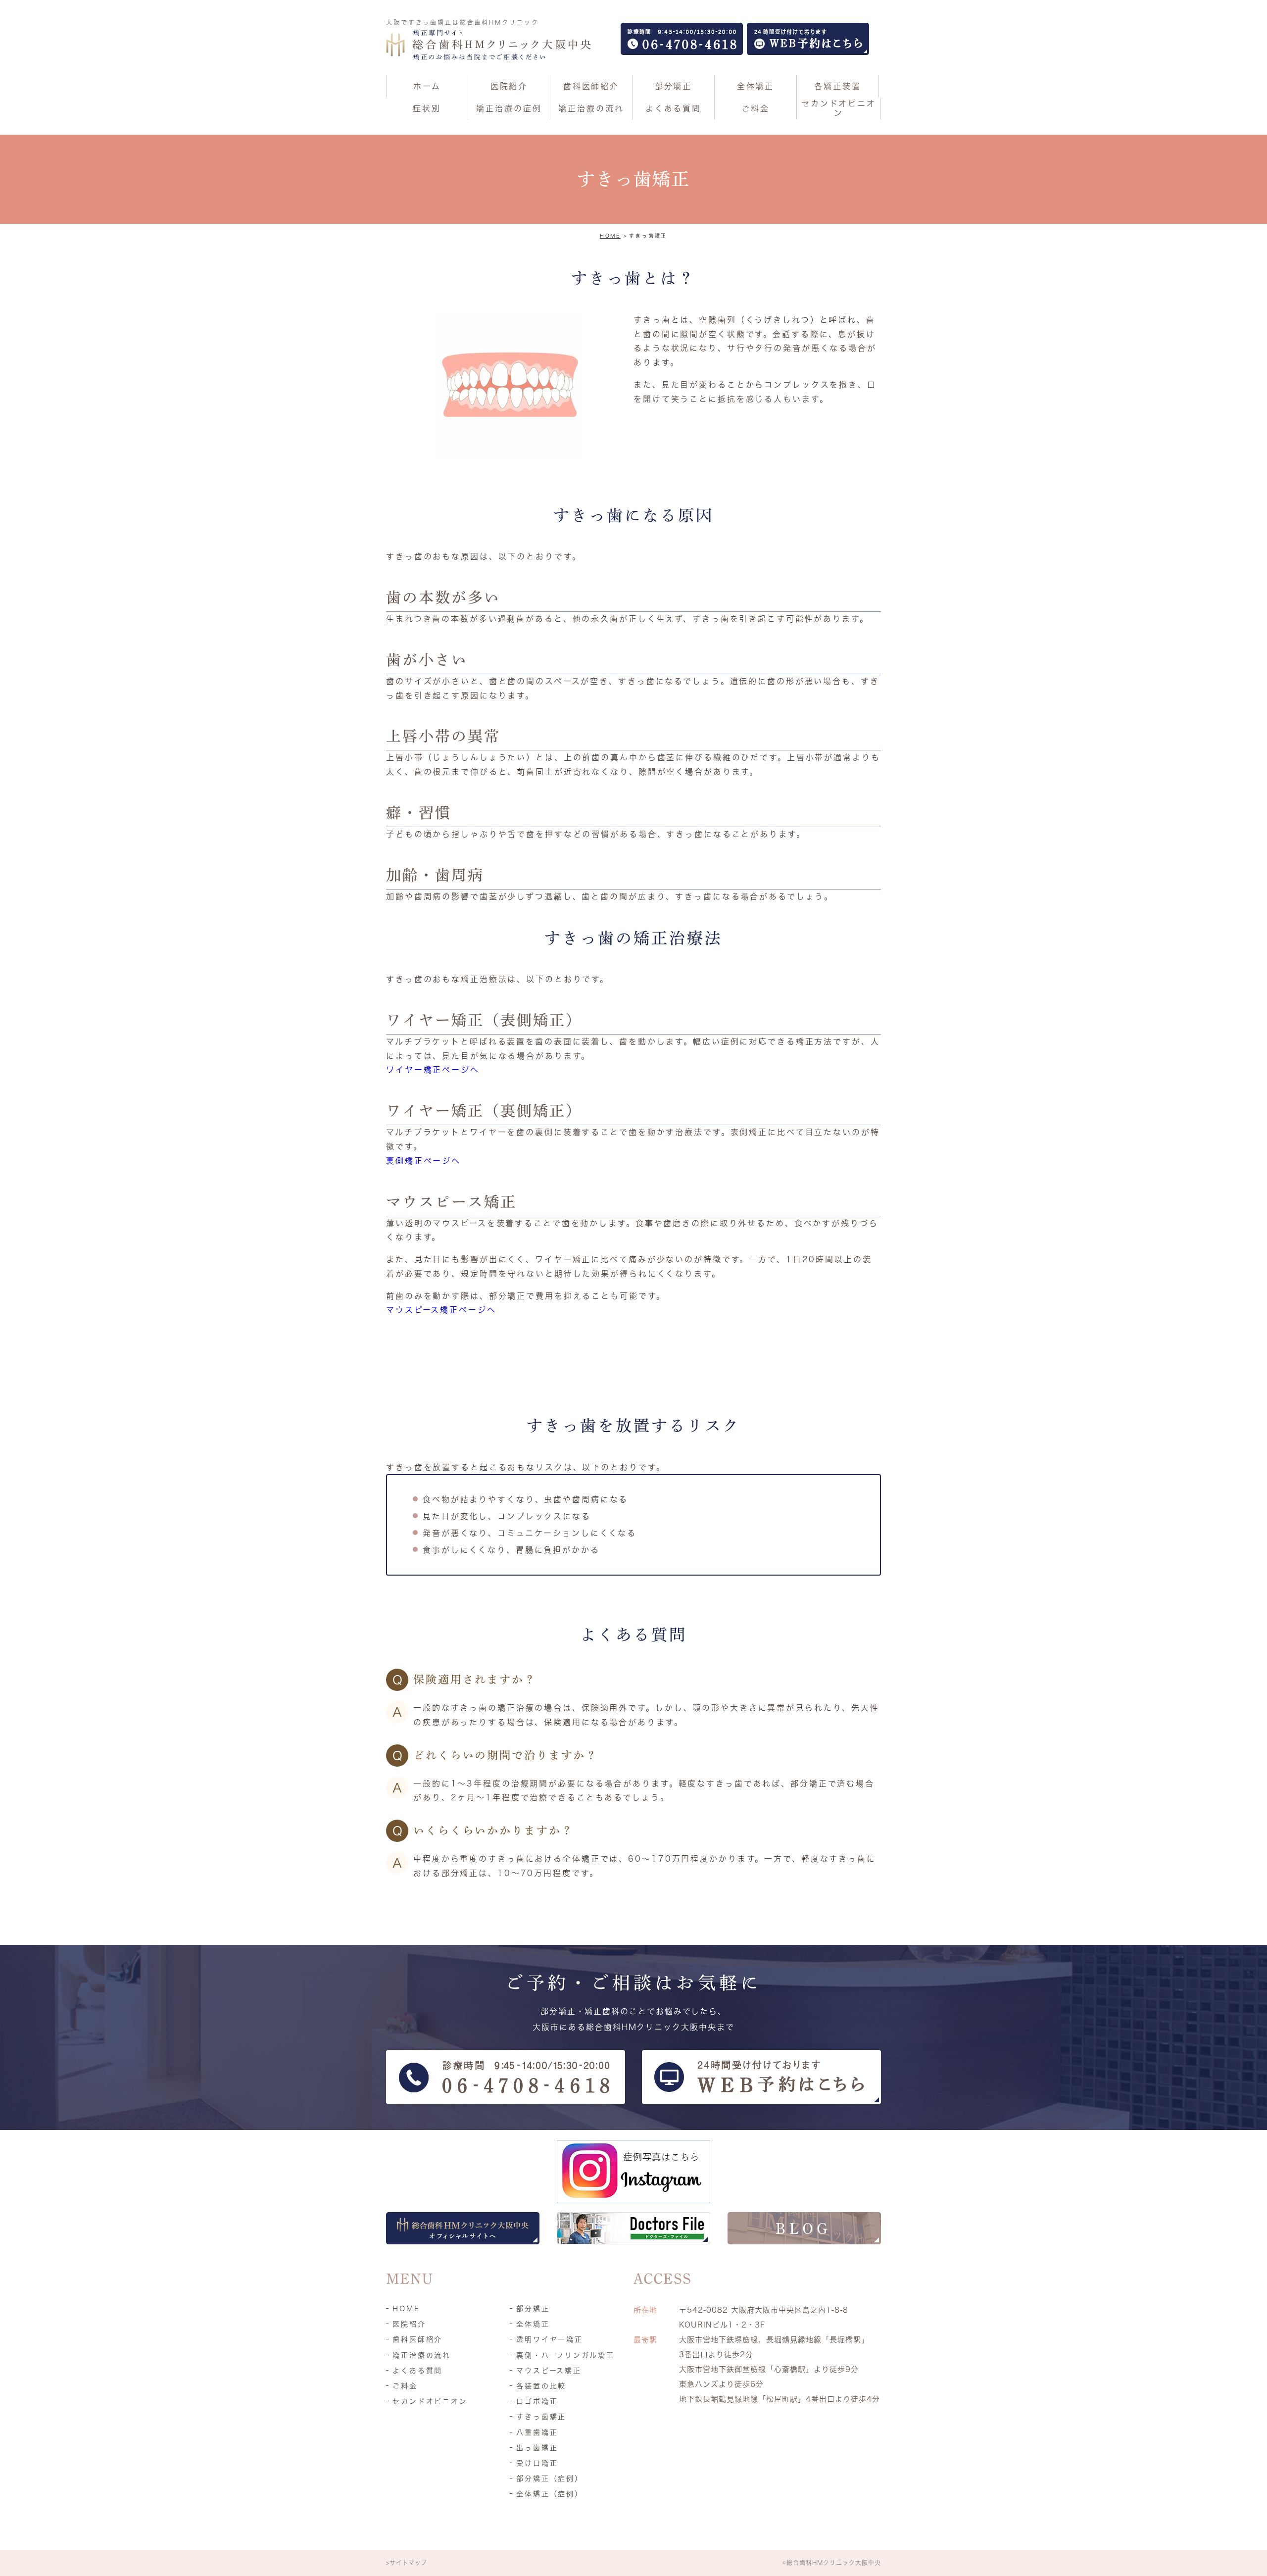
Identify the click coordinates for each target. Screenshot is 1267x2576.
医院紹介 (409, 2324)
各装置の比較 (541, 2386)
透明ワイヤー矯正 (550, 2339)
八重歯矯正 (537, 2432)
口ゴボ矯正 (537, 2401)
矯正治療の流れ (422, 2355)
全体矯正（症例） (550, 2494)
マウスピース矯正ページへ (441, 1310)
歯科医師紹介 (417, 2339)
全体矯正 (533, 2324)
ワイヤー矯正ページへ (433, 1070)
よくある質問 (417, 2371)
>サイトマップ (407, 2563)
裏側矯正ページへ (423, 1161)
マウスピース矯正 (549, 2371)
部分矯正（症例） (550, 2478)
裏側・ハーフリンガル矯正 (565, 2355)
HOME (610, 236)
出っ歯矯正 (537, 2448)
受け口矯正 (537, 2463)
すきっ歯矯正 (541, 2417)
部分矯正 (533, 2309)
